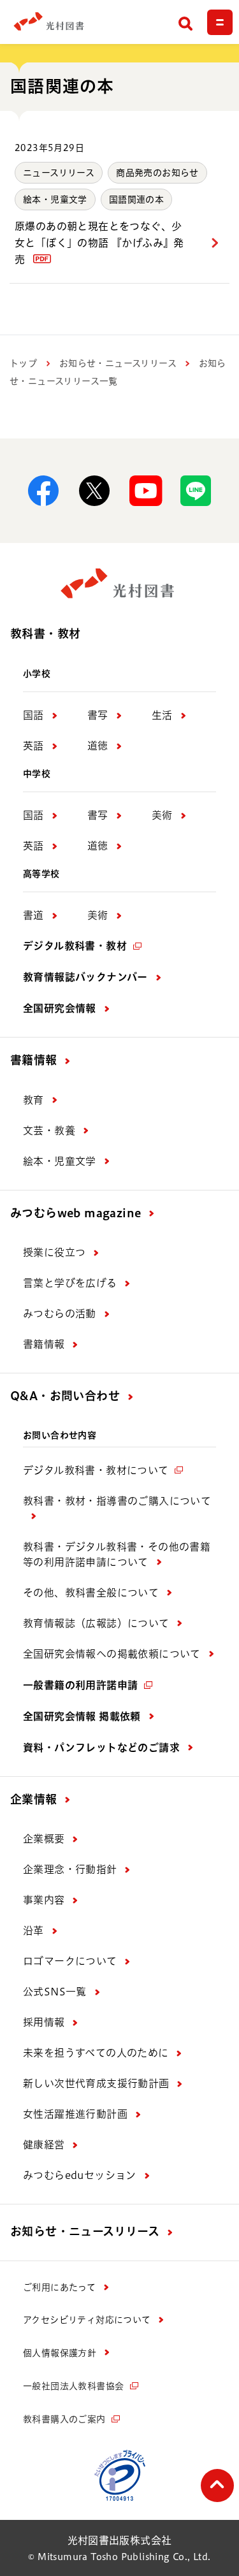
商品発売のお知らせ (157, 173)
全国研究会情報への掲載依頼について (112, 1654)
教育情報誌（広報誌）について (96, 1623)
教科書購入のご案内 (64, 2419)
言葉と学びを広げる (70, 1283)
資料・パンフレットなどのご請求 (101, 1747)
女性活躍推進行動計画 (75, 2114)
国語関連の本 (136, 199)
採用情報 (44, 2022)
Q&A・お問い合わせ (65, 1396)
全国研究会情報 (60, 1008)
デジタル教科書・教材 (75, 946)
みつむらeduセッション (80, 2175)
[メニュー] (220, 22)
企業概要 (44, 1839)
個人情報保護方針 (60, 2353)
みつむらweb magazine (76, 1213)
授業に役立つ (54, 1252)
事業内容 (44, 1900)
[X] (94, 491)
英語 (33, 746)
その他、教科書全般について (91, 1593)
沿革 (33, 1930)
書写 (98, 715)
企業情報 (34, 1799)
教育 (33, 1100)
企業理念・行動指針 (70, 1869)
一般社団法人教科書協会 (73, 2386)
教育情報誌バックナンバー (85, 977)
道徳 (98, 746)
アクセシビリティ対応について (87, 2320)
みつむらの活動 (60, 1313)
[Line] (196, 491)
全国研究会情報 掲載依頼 (82, 1716)
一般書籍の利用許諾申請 (80, 1685)
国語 (33, 715)
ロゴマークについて (70, 1961)
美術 (162, 815)
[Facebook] (43, 491)
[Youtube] (145, 491)
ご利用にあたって (59, 2287)
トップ (23, 363)
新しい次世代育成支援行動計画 (96, 2083)
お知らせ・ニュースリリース (118, 363)
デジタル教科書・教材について (96, 1470)
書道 (33, 915)
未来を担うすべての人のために (96, 2053)
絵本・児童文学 (55, 199)
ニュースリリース (59, 173)
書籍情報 (34, 1060)
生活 (162, 715)
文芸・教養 (49, 1131)
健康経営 (44, 2145)
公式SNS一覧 (55, 1992)
